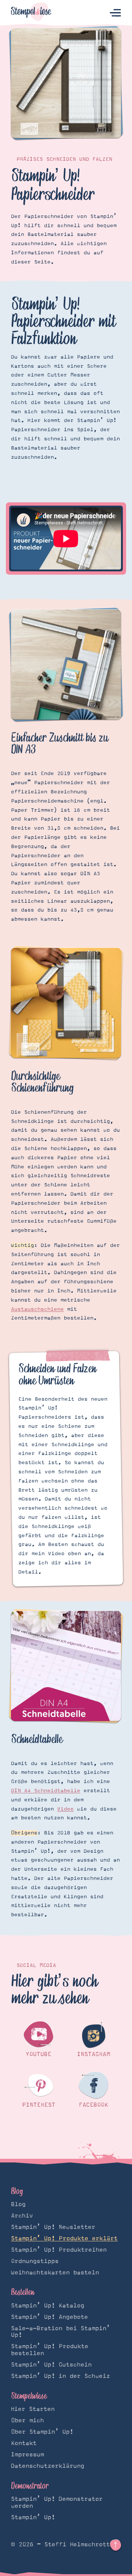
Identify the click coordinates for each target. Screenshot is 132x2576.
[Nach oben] (115, 2545)
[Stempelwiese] (31, 13)
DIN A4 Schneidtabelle (46, 1791)
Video (65, 1809)
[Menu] (115, 13)
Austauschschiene (37, 1309)
